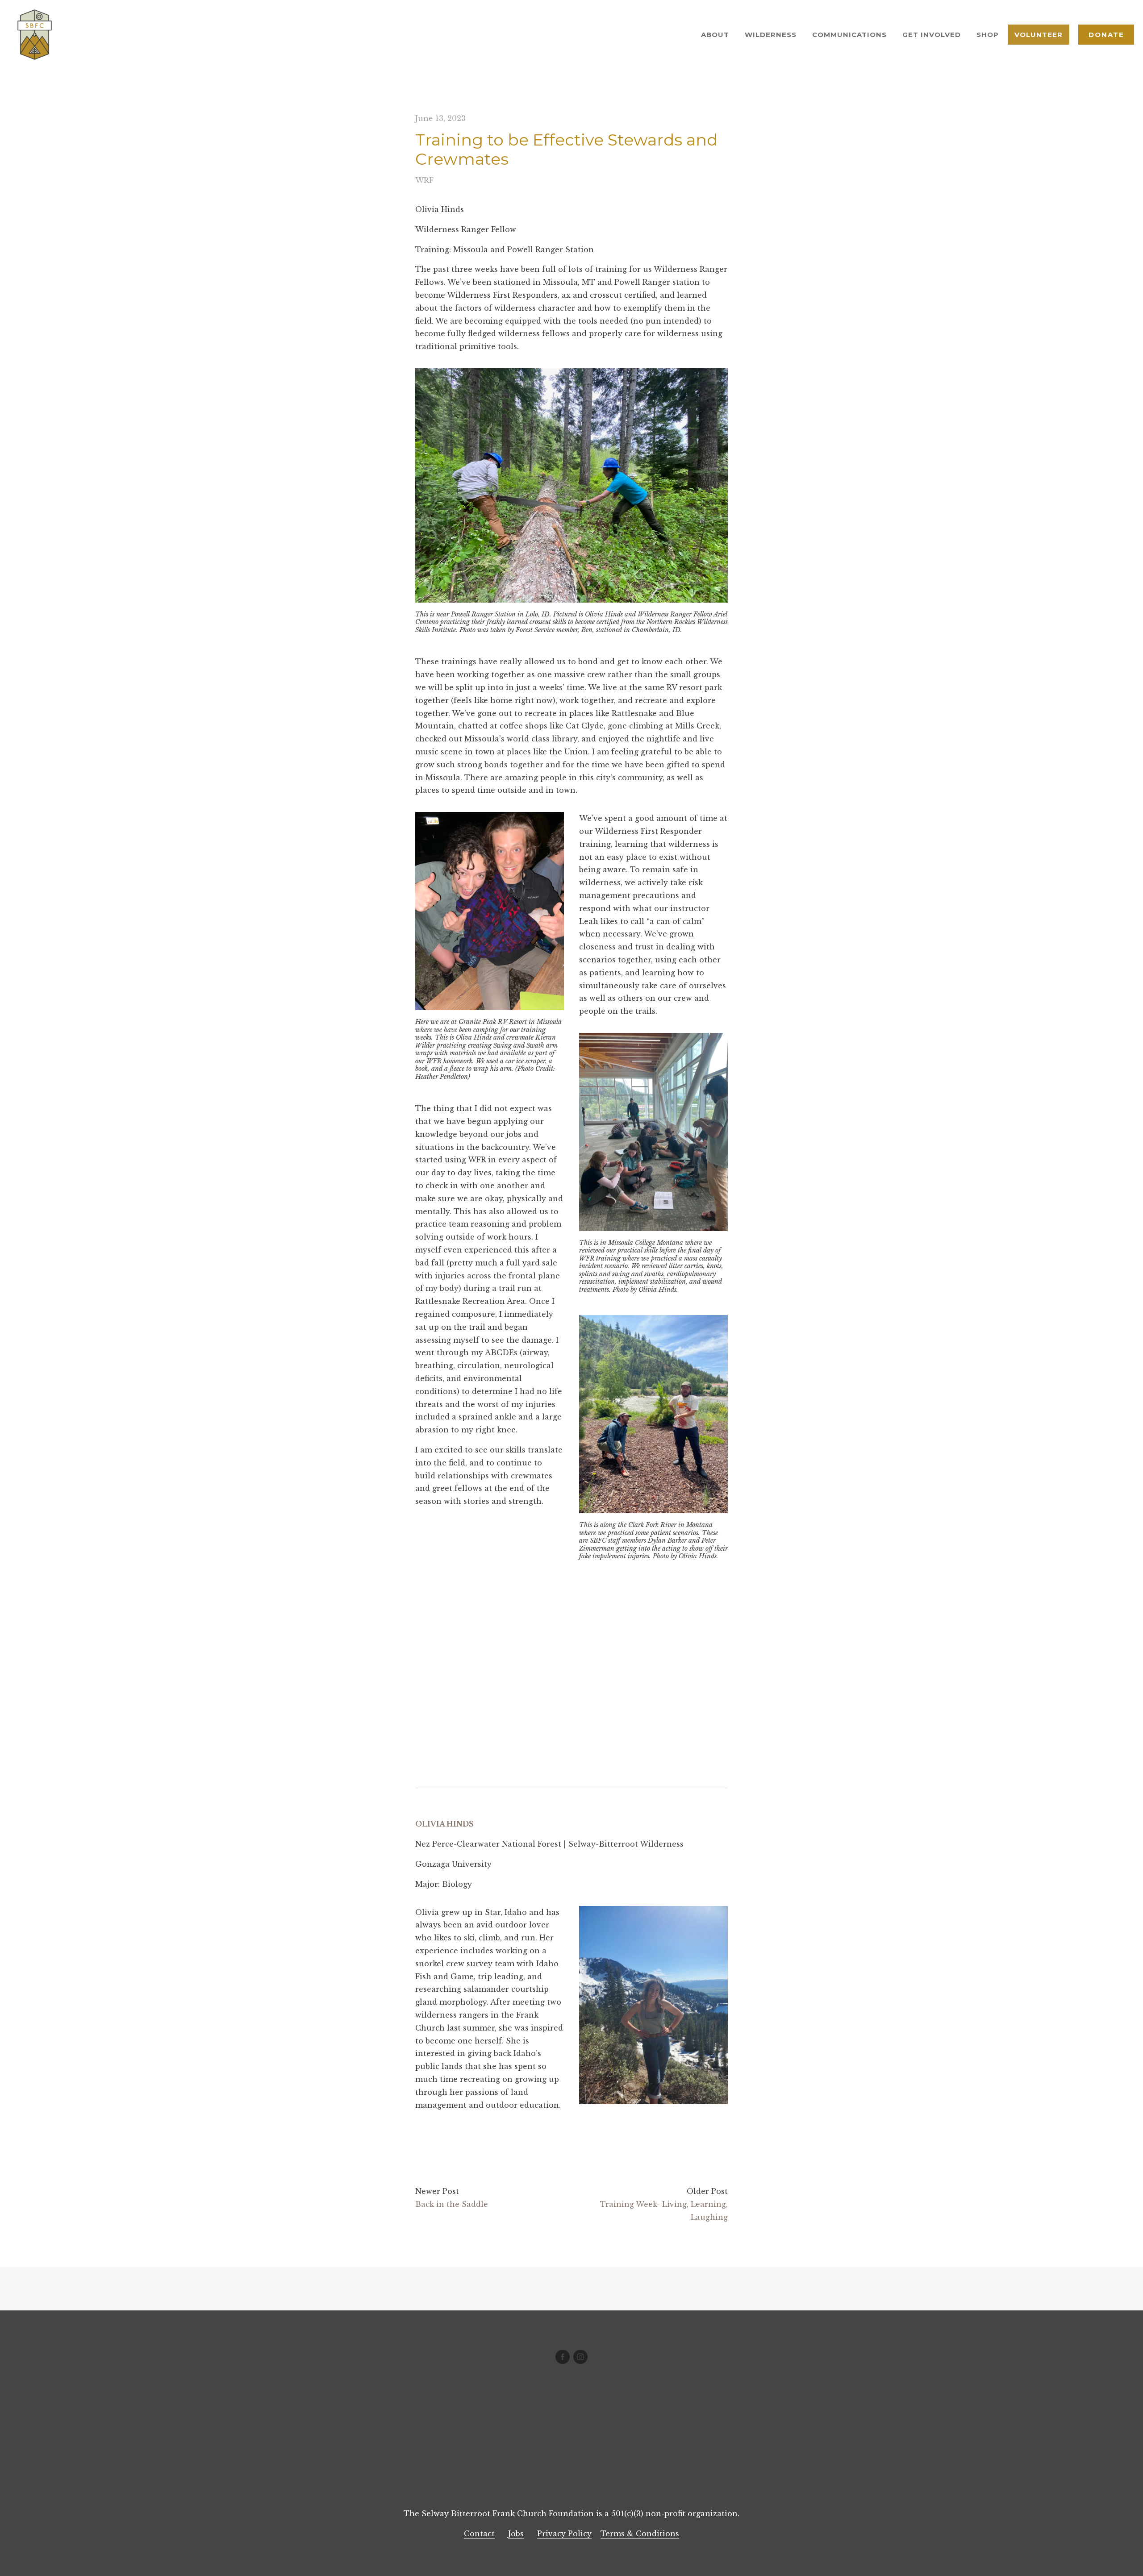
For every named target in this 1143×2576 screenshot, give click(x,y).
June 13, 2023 (440, 118)
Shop (988, 35)
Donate (1106, 35)
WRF (424, 180)
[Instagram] (580, 2357)
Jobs (516, 2534)
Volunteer (1039, 35)
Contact (479, 2534)
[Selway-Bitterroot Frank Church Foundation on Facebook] (563, 2357)
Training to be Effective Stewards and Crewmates (566, 149)
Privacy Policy (564, 2534)
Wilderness (771, 35)
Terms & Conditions (640, 2534)
